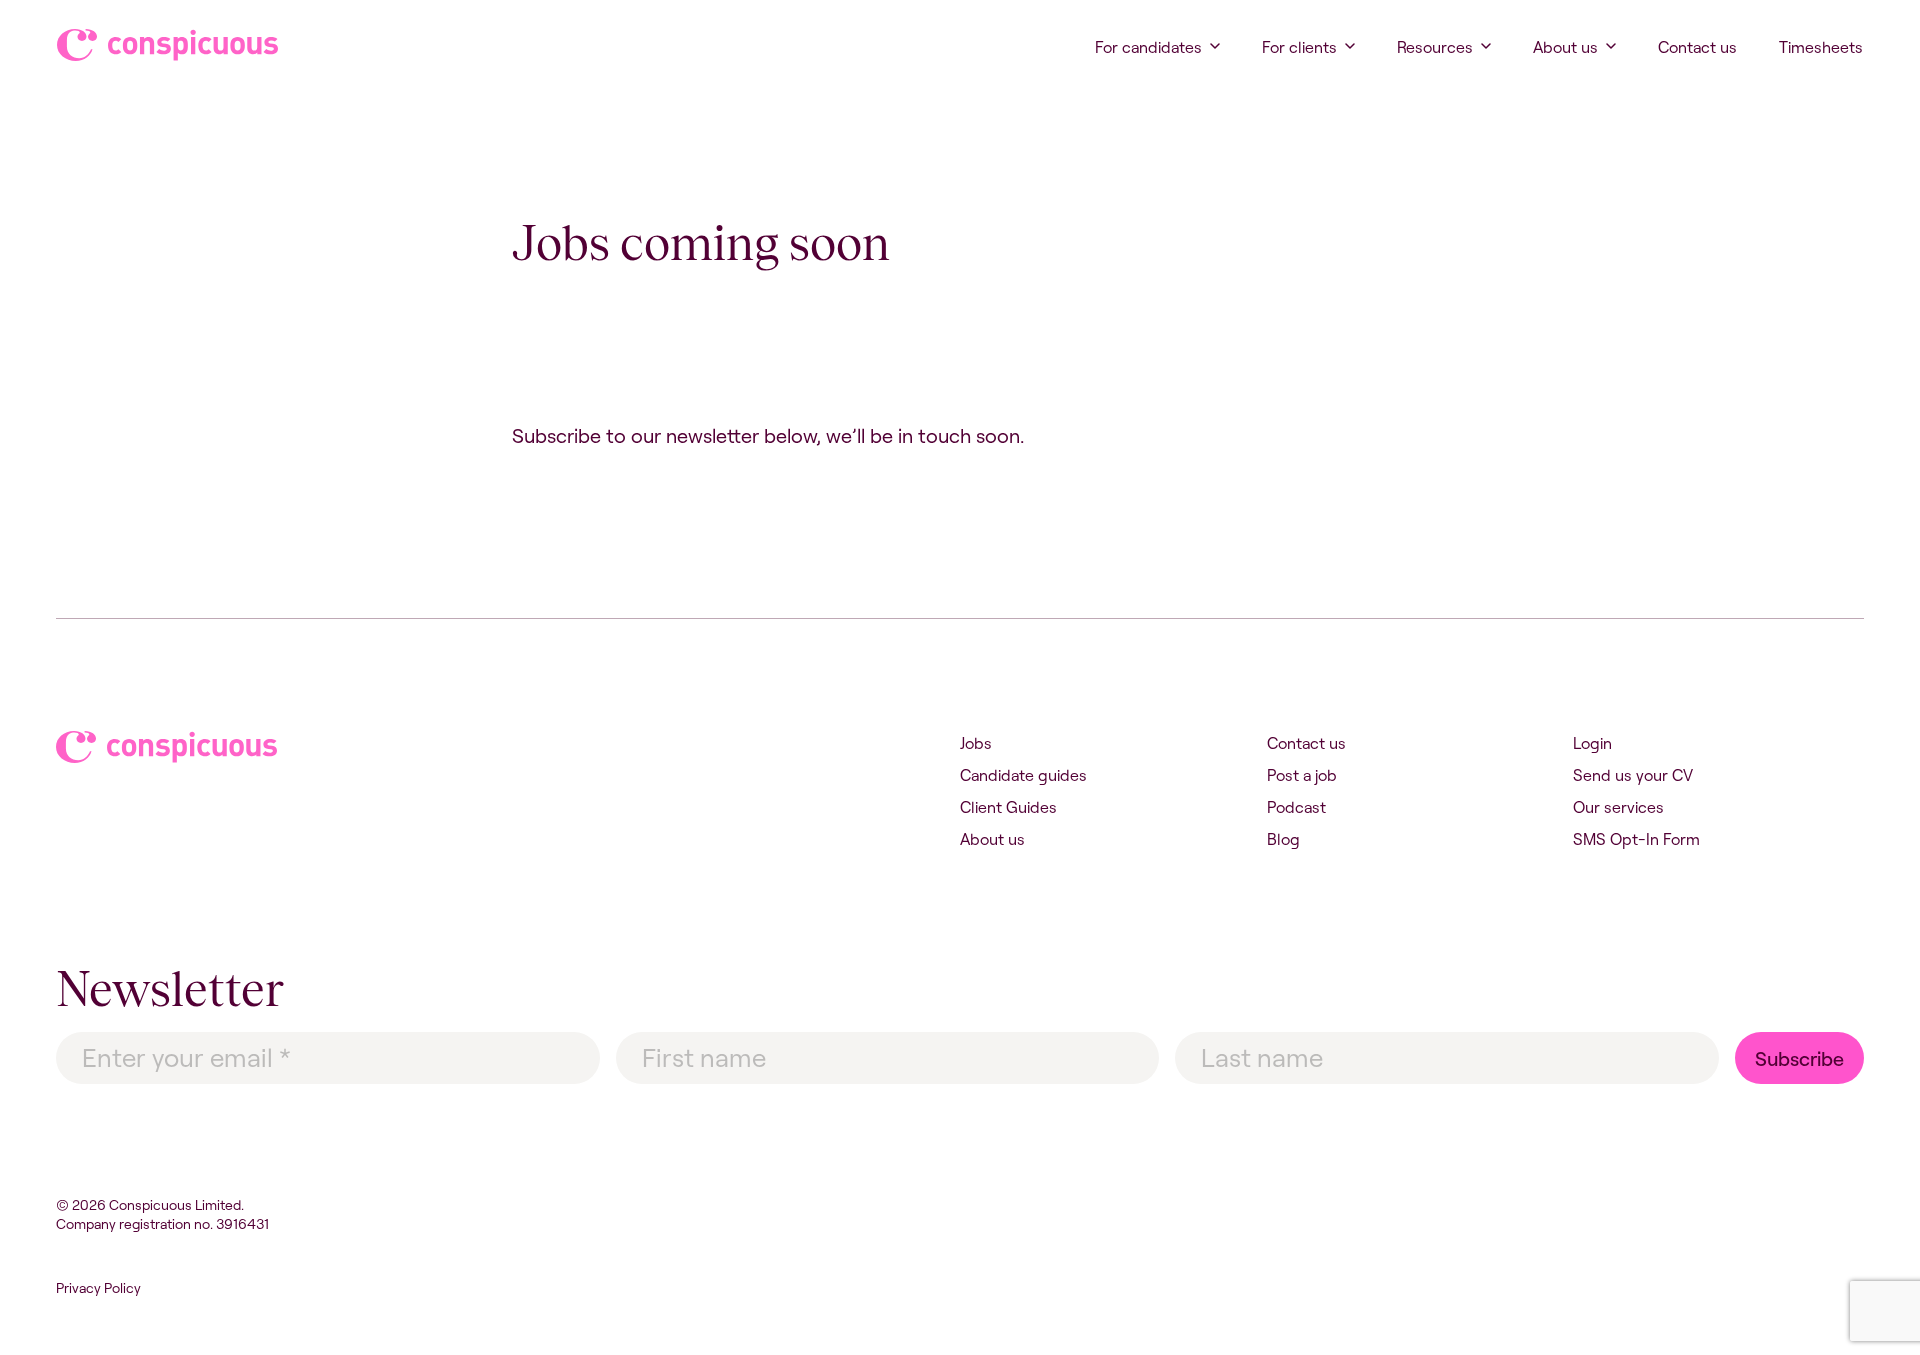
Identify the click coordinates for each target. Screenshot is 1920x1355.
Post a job (1302, 775)
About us (1565, 47)
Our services (1618, 807)
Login (1592, 743)
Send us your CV (1633, 775)
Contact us (1697, 47)
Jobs (976, 743)
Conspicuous (148, 45)
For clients (1299, 47)
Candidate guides (1023, 775)
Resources (1435, 47)
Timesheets (1821, 47)
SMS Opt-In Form (1636, 839)
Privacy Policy (98, 1288)
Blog (1283, 839)
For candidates (1148, 47)
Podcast (1296, 807)
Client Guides (1008, 807)
